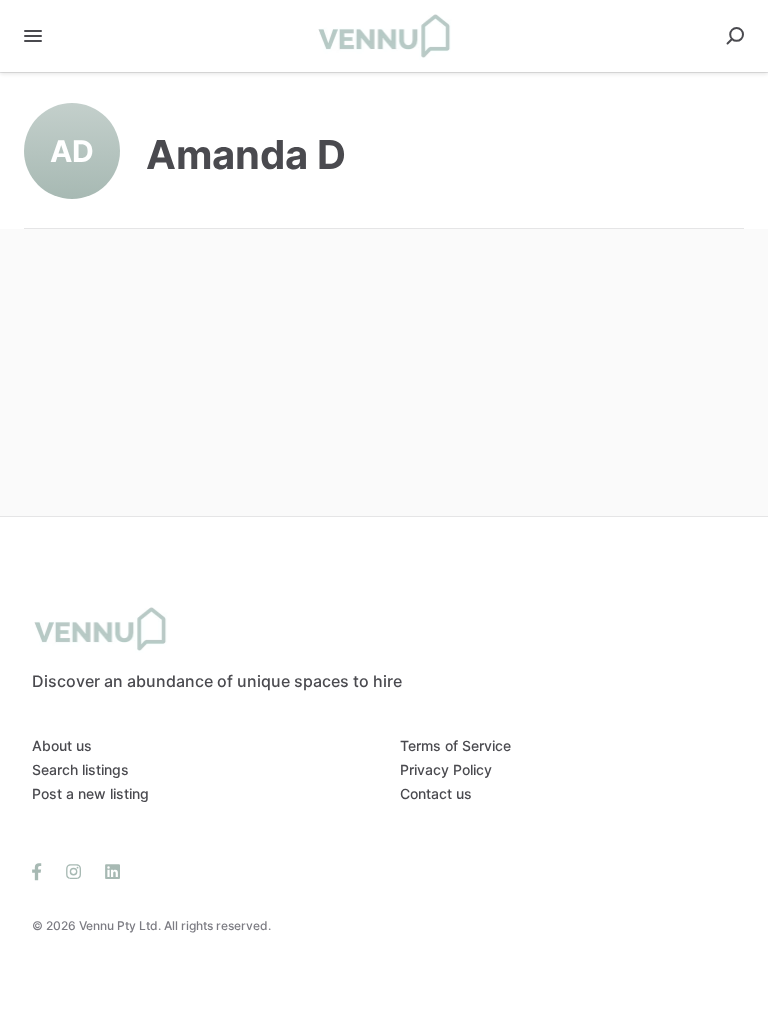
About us (62, 745)
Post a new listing (90, 793)
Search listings (80, 769)
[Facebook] (43, 870)
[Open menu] (33, 36)
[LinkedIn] (106, 870)
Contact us (436, 793)
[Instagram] (73, 870)
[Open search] (735, 36)
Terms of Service (455, 745)
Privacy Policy (446, 769)
